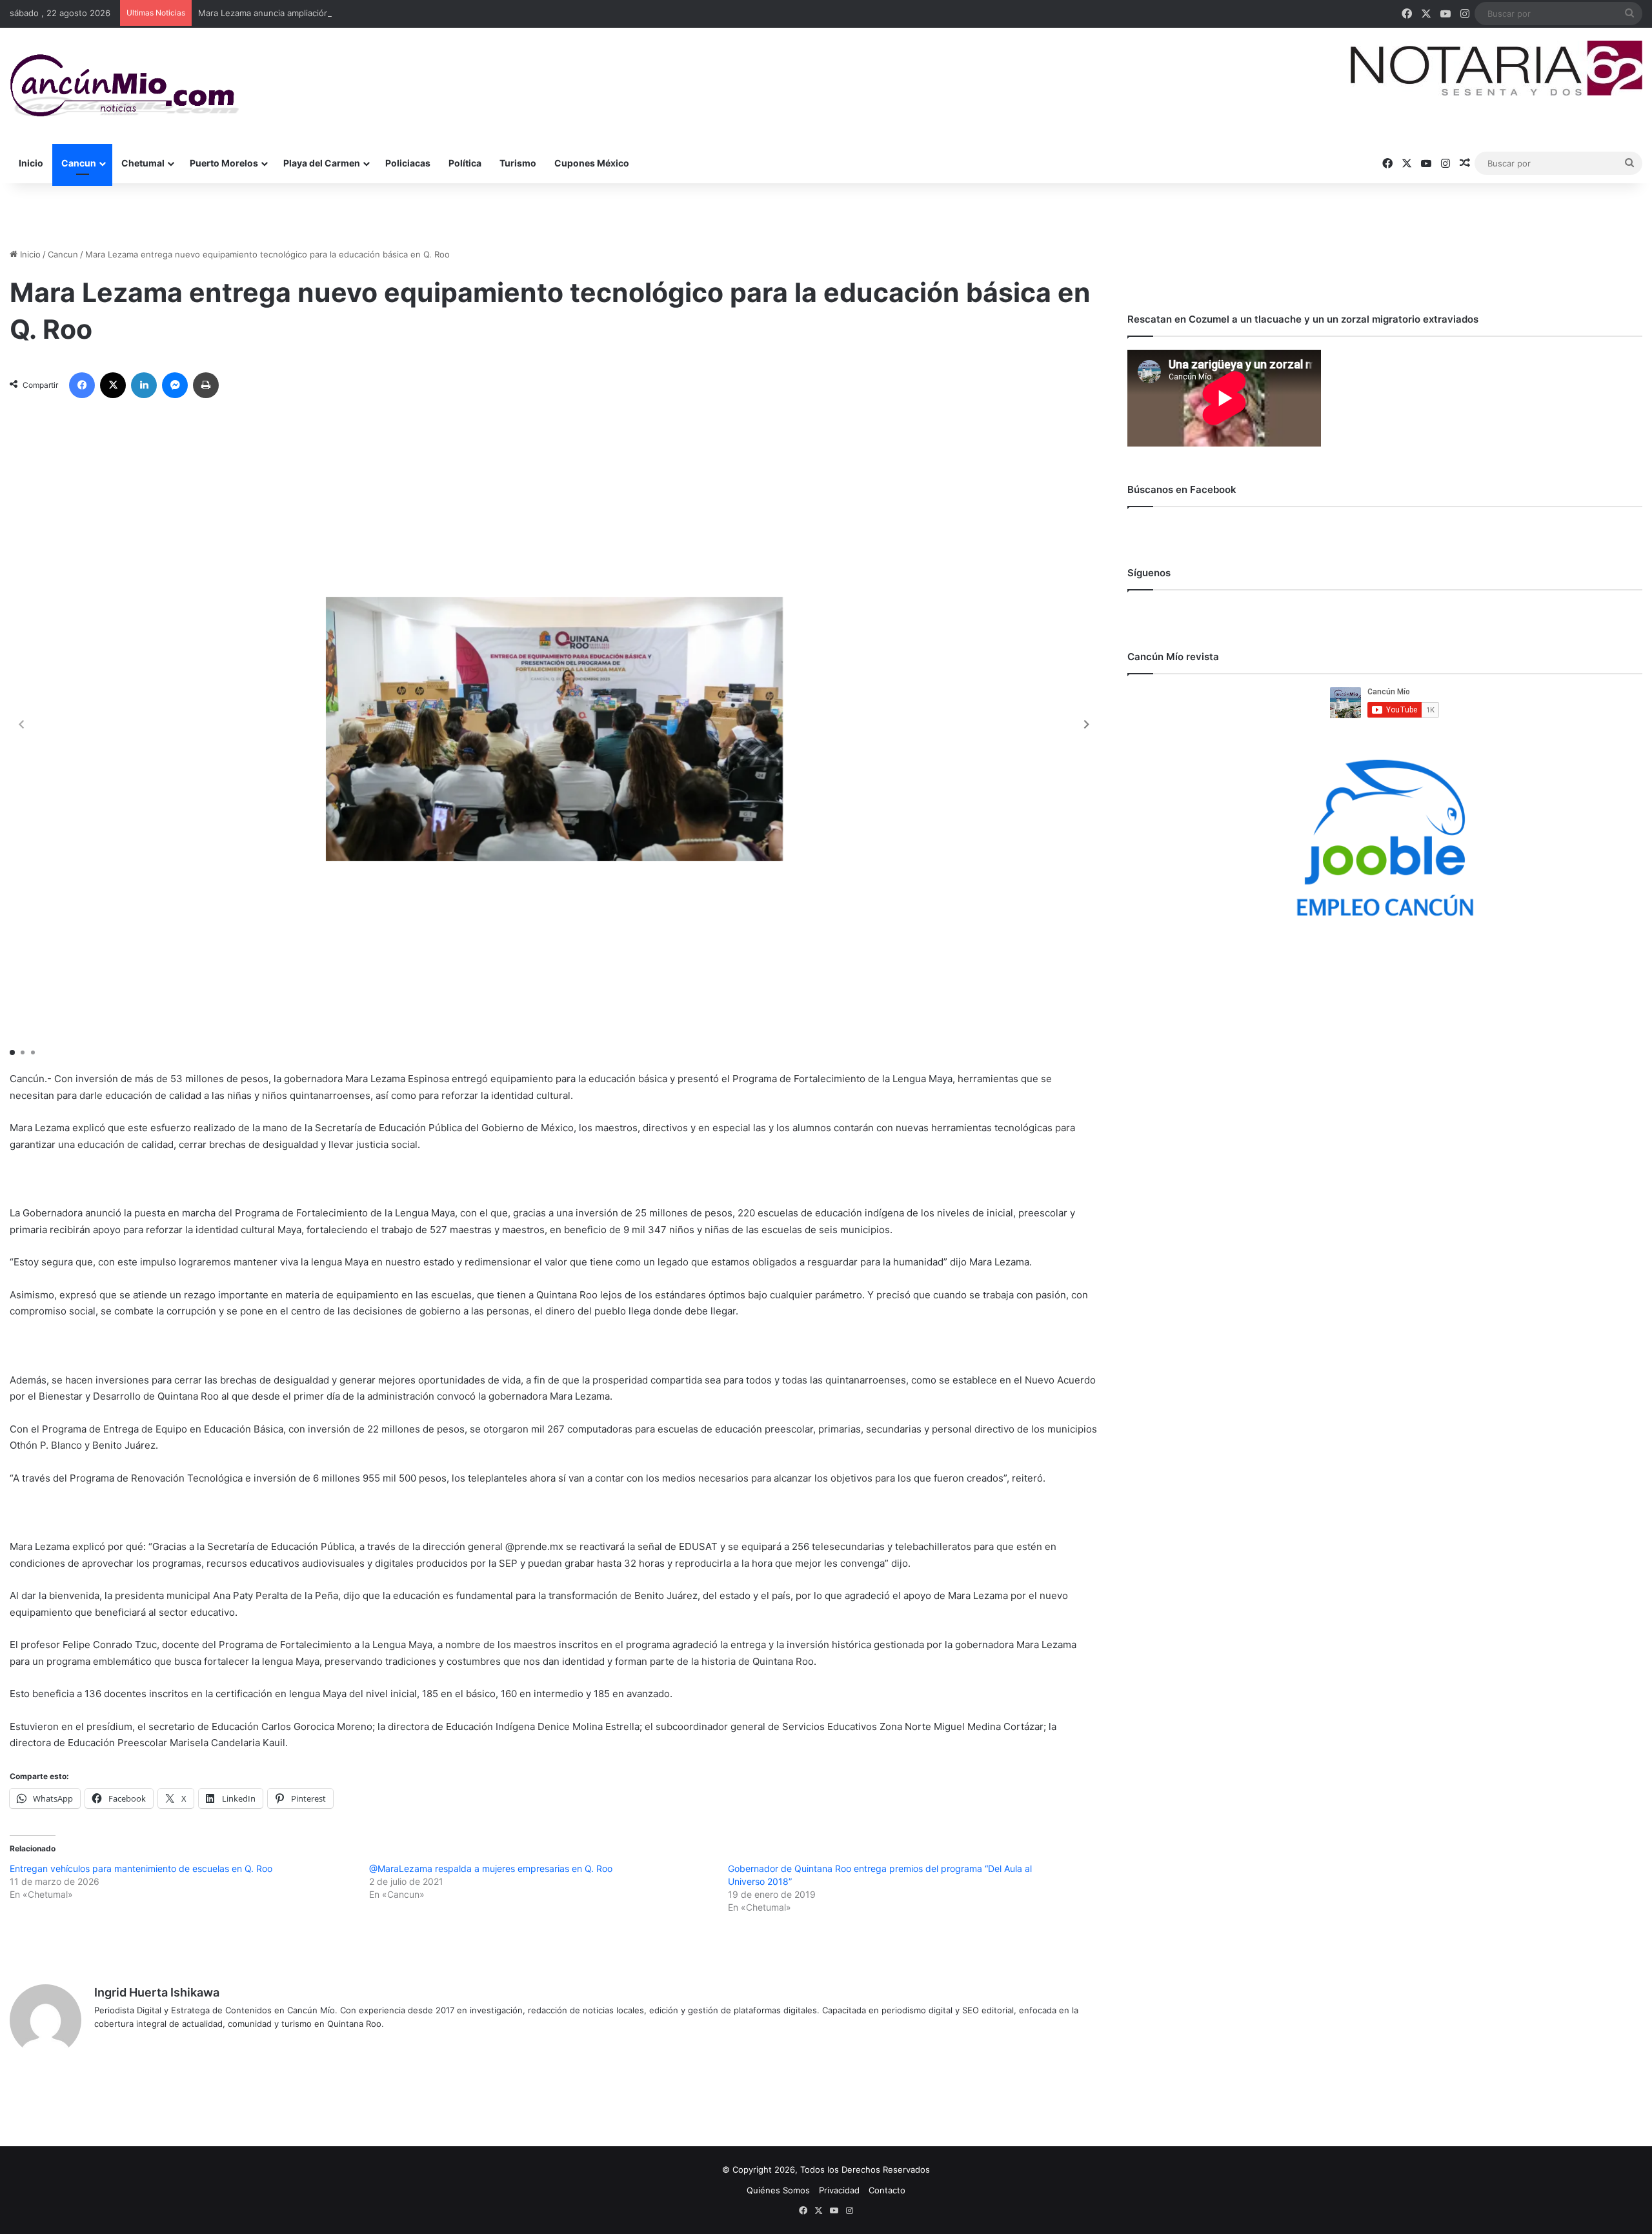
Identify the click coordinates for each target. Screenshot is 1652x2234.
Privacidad (839, 2190)
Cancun (79, 163)
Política (465, 163)
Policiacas (408, 163)
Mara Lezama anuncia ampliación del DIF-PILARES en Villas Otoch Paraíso (345, 13)
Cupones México (592, 163)
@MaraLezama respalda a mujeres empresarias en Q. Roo (491, 1868)
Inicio (31, 163)
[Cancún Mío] (124, 86)
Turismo (518, 163)
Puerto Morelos (224, 163)
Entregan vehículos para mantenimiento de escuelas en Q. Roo (141, 1868)
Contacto (887, 2190)
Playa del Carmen (322, 163)
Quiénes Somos (778, 2190)
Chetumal (143, 163)
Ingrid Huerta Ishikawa (157, 1992)
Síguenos (1149, 573)
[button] (1087, 725)
